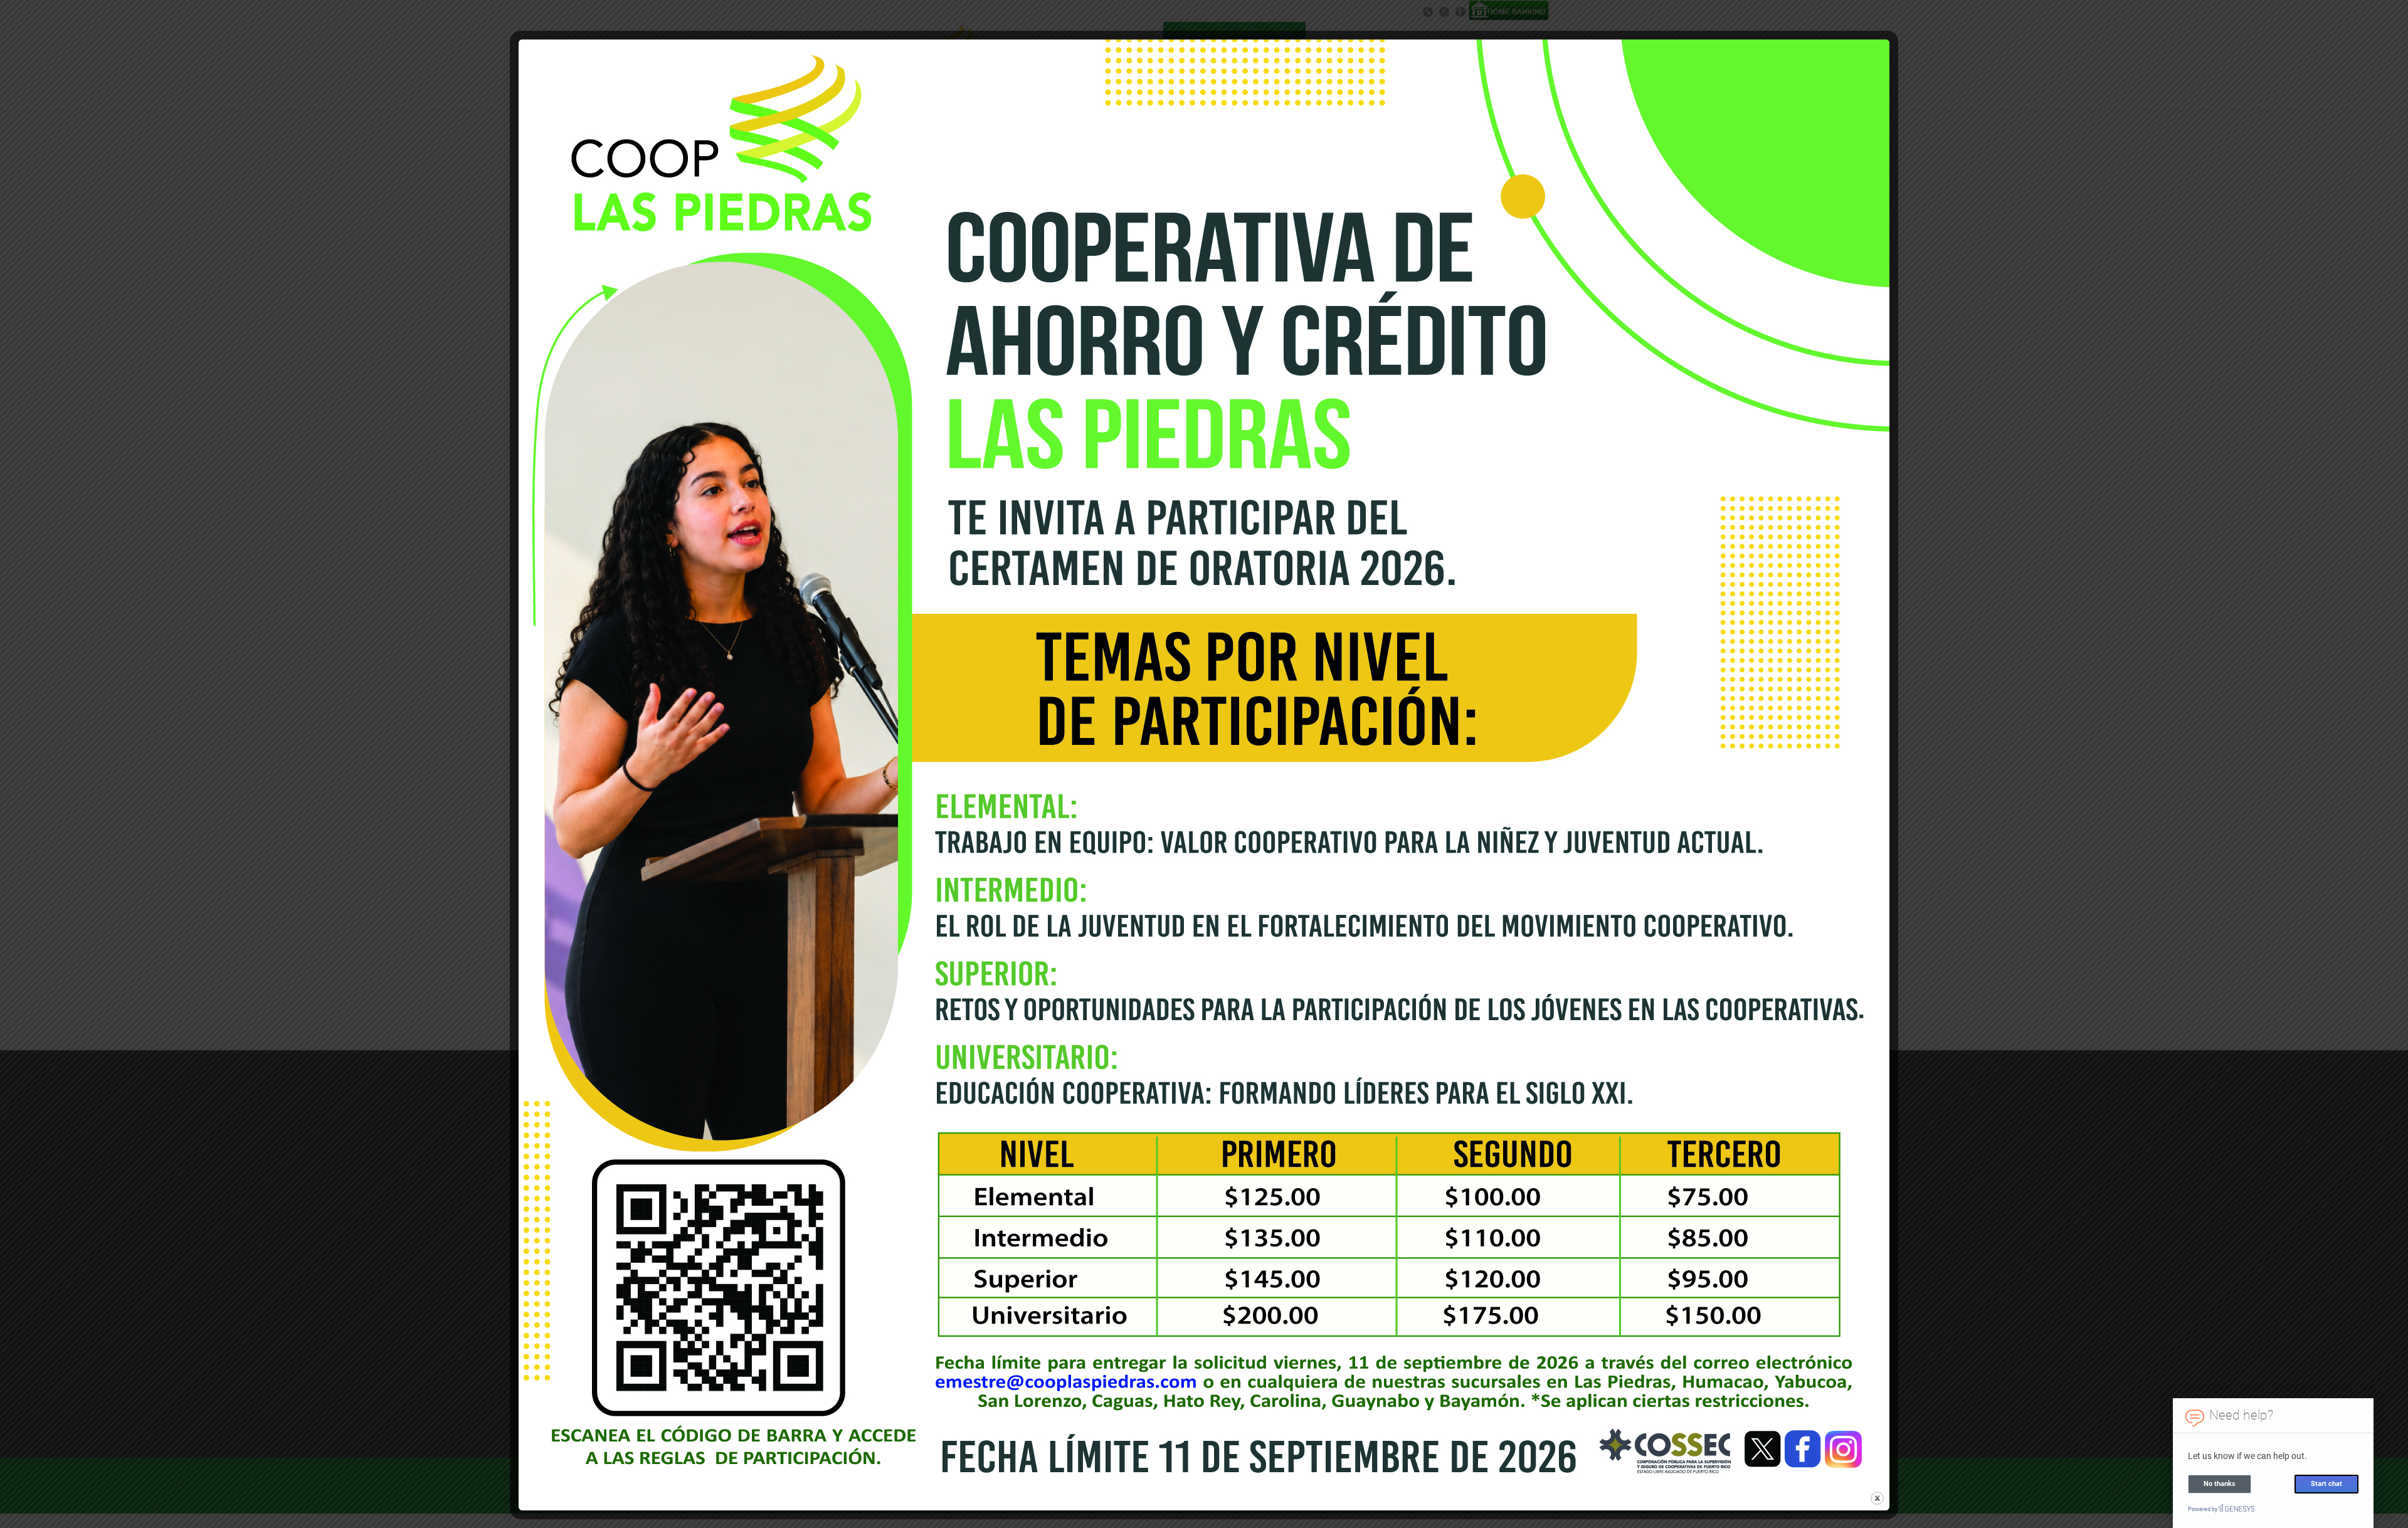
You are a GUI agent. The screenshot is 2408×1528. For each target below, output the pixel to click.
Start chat (2326, 1484)
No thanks (2220, 1484)
